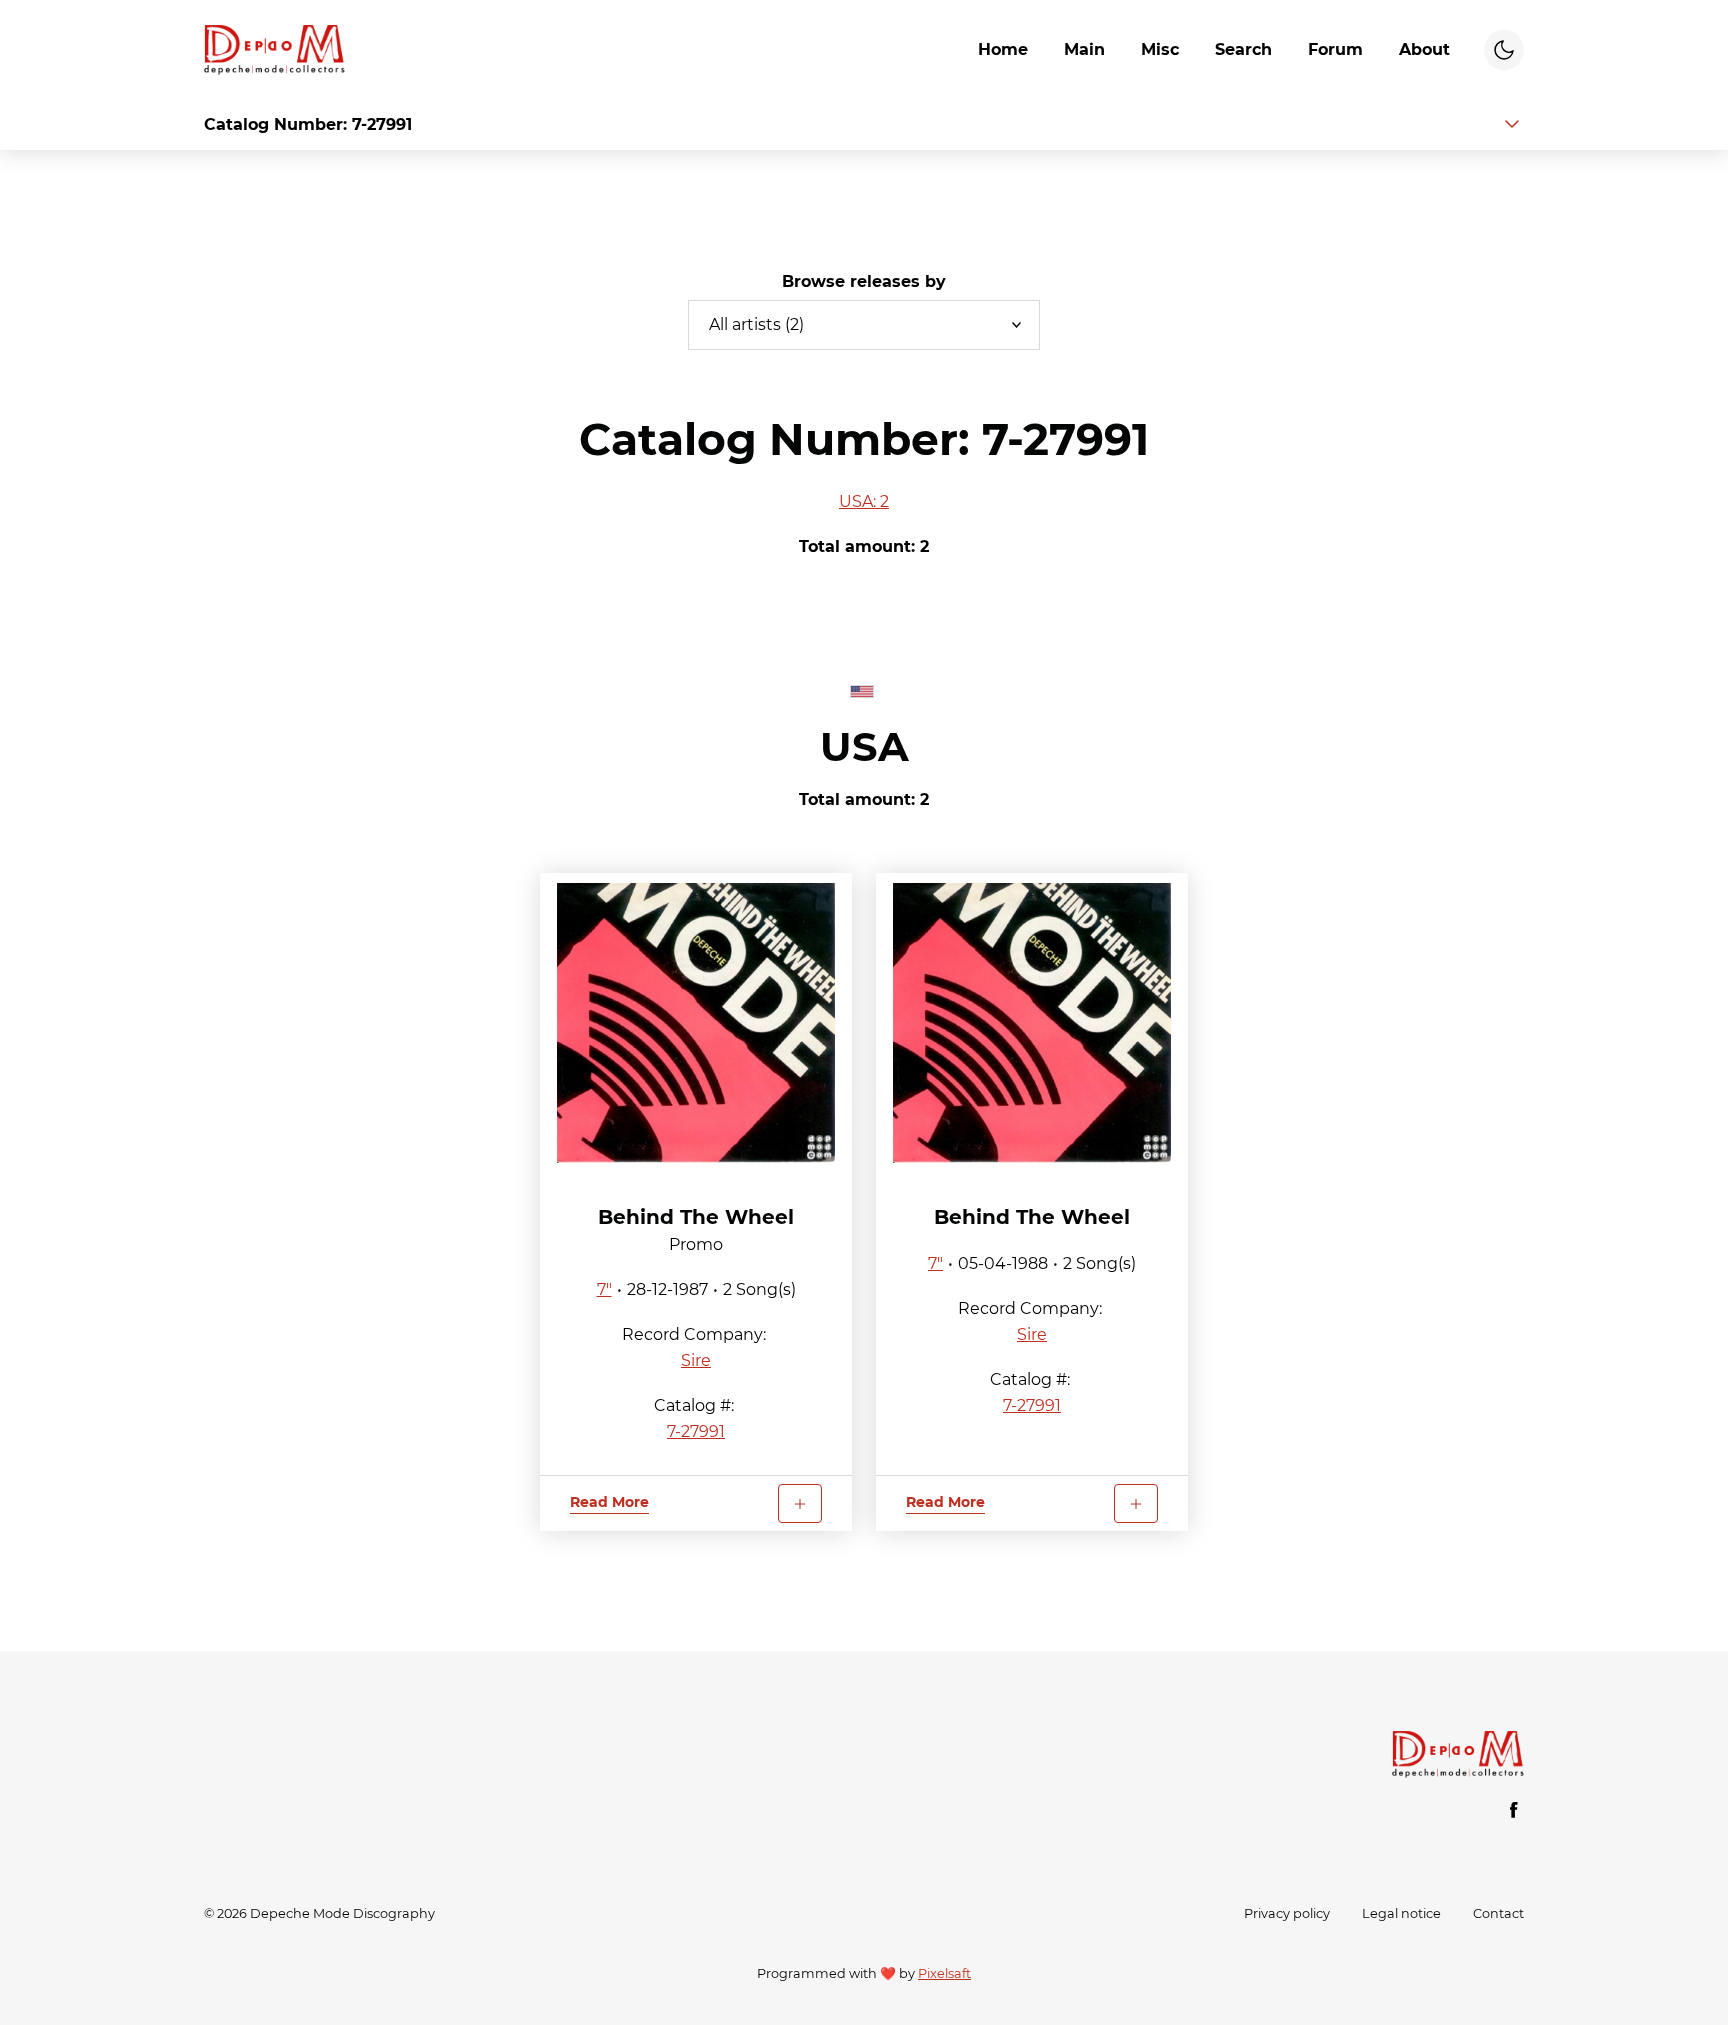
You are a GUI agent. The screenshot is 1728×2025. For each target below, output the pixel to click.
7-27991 (696, 1431)
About (1424, 49)
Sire (696, 1360)
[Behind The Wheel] (696, 1023)
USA (864, 746)
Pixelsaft (944, 1973)
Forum (1335, 49)
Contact (1498, 1913)
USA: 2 (864, 501)
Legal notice (1401, 1913)
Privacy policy (1287, 1913)
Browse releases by (864, 281)
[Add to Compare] (800, 1503)
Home (1003, 49)
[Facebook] (1514, 1810)
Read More (609, 1502)
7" (604, 1289)
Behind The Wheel (696, 1217)
